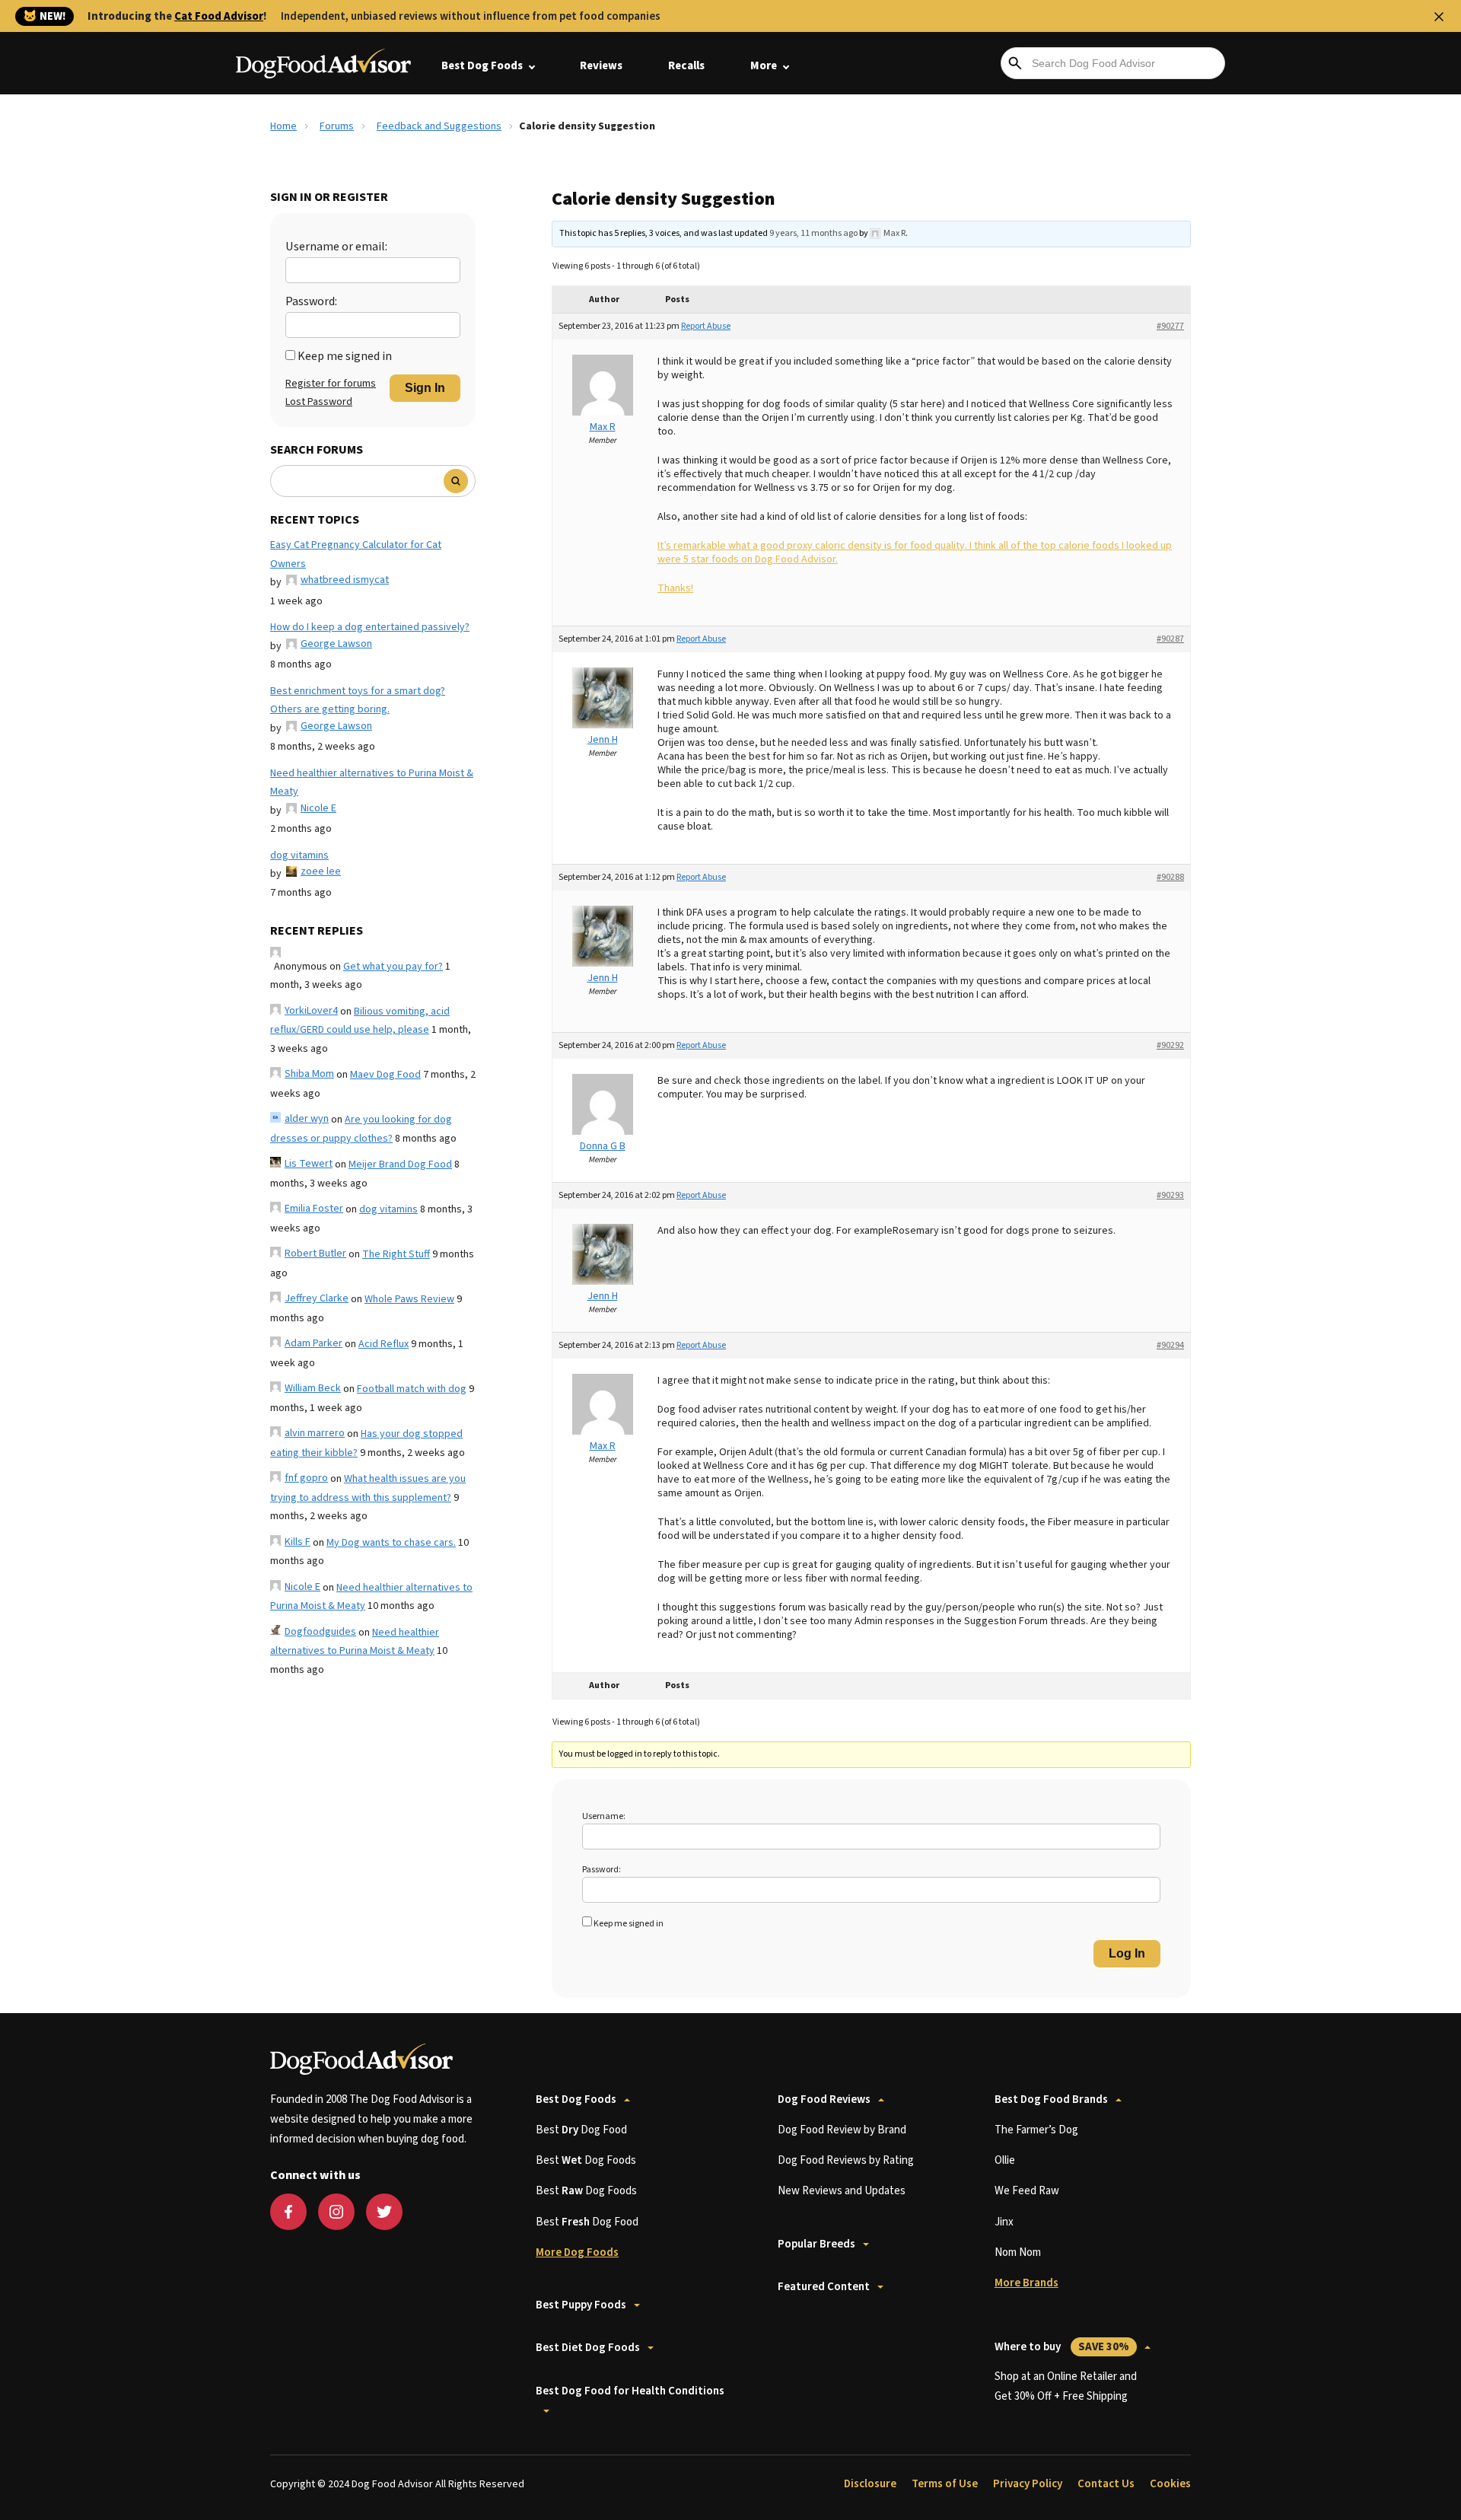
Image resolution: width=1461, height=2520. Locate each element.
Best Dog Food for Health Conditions (630, 2391)
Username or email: (336, 247)
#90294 (1170, 1345)
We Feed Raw (1027, 2191)
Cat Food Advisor (219, 16)
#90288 (1170, 877)
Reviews (601, 66)
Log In (1127, 1953)
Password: (311, 301)
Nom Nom (1018, 2252)
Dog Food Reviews (824, 2099)
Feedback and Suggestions (439, 126)
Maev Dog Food (385, 1075)
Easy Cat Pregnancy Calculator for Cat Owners (356, 554)
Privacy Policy (1028, 2484)
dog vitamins (299, 855)
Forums (337, 126)
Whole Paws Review (409, 1299)
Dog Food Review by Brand (842, 2130)
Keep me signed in (345, 356)
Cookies (1170, 2484)
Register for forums (331, 384)
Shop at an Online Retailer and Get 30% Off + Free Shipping (1066, 2386)
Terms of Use (945, 2484)
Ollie (1005, 2160)
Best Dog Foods (482, 66)
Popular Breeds (816, 2244)
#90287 (1170, 639)
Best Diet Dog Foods (588, 2348)
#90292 (1170, 1045)
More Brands (1027, 2283)
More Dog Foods (577, 2252)
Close (1439, 17)
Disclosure (870, 2484)
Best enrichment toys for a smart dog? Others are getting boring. (358, 701)
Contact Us (1106, 2484)
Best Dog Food (581, 2130)
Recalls (686, 66)
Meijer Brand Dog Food (400, 1164)
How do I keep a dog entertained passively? (370, 627)
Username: (604, 1816)
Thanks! (675, 588)
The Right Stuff (396, 1254)
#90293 (1170, 1195)
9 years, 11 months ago (813, 233)
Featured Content (824, 2287)
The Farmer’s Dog (1036, 2130)
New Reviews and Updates (842, 2191)
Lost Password (319, 402)
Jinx (1004, 2222)
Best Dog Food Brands (1051, 2099)
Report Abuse (706, 326)
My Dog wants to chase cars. (391, 1543)
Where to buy (1062, 2347)
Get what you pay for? (393, 967)
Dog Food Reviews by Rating (846, 2160)
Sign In (425, 388)
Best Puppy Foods (581, 2305)
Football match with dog (412, 1389)
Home (283, 126)
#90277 (1170, 326)
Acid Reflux (384, 1344)
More (764, 66)
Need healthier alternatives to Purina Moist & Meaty (372, 783)
